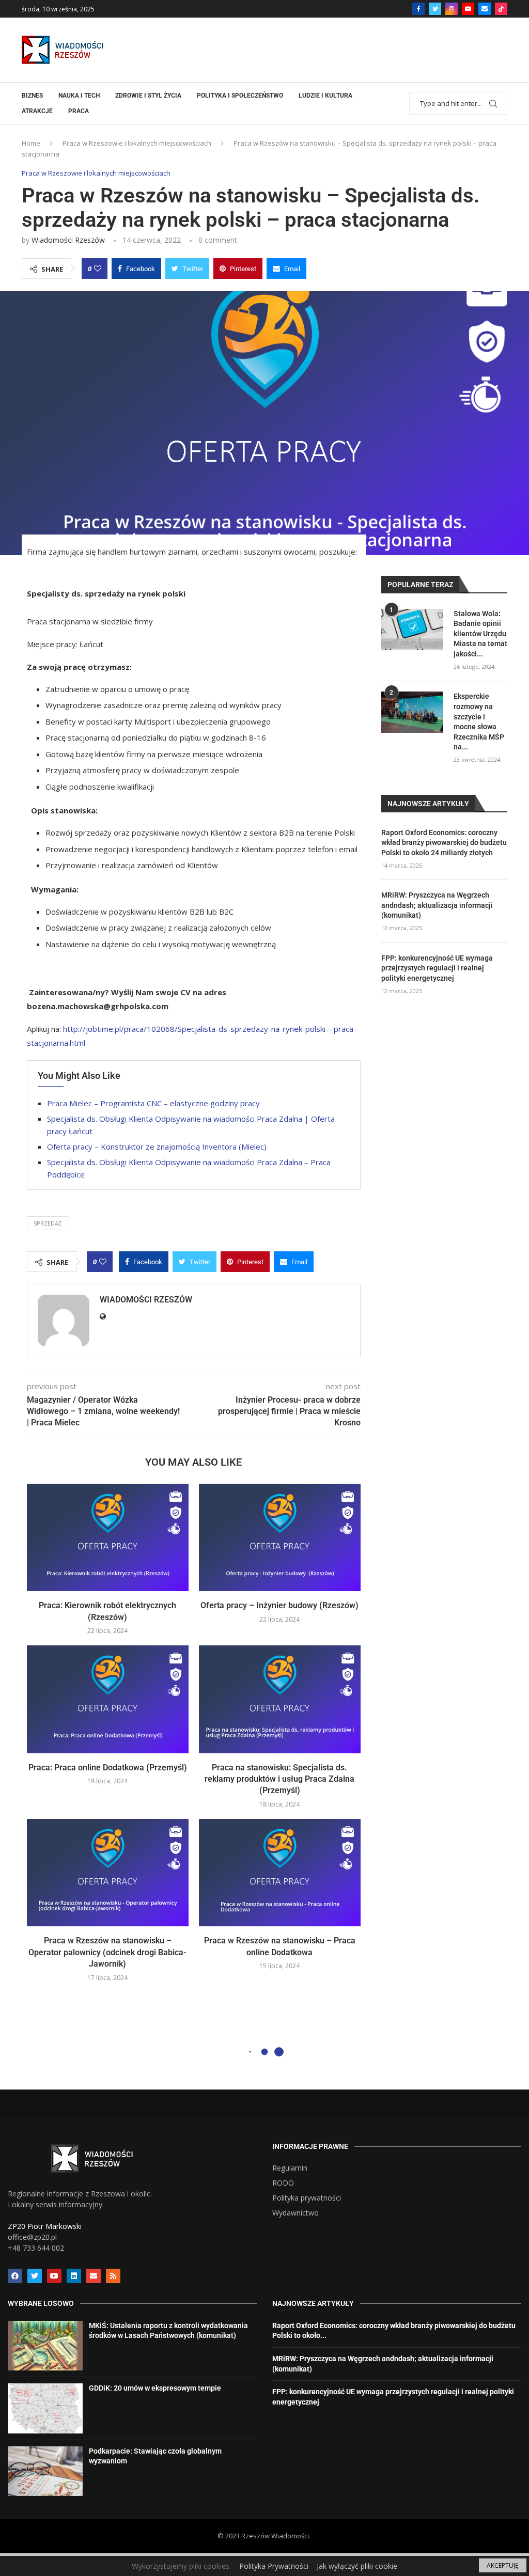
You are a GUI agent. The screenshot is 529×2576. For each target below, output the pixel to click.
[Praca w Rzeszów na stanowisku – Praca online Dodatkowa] (280, 1873)
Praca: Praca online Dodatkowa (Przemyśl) (108, 1768)
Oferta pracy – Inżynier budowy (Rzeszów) (279, 1605)
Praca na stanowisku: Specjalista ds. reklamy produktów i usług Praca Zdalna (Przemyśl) (279, 1779)
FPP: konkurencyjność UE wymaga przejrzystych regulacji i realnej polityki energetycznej (437, 968)
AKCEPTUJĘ (503, 2565)
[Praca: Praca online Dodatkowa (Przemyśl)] (108, 1699)
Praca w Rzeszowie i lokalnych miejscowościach (137, 143)
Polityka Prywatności (274, 2566)
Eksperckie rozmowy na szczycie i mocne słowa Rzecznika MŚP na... (479, 721)
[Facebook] (418, 9)
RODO (283, 2183)
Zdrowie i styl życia (148, 96)
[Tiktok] (501, 9)
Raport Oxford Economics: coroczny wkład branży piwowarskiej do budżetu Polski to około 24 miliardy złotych (444, 843)
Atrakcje (37, 111)
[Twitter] (435, 9)
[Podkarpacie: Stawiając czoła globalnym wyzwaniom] (45, 2471)
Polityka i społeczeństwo (240, 96)
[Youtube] (468, 9)
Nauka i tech (79, 96)
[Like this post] (98, 269)
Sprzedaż (48, 1223)
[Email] (485, 9)
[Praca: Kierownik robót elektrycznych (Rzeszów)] (108, 1538)
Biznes (32, 96)
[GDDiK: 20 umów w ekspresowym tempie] (45, 2408)
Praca (79, 111)
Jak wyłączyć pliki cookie (357, 2566)
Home (31, 143)
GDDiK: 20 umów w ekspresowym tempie (155, 2388)
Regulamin (290, 2168)
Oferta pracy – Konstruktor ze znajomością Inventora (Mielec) (157, 1146)
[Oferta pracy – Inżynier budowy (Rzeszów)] (280, 1538)
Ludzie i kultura (325, 96)
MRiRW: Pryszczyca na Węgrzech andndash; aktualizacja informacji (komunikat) (437, 905)
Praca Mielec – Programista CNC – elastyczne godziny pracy (153, 1103)
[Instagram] (452, 9)
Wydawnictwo (295, 2213)
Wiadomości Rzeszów (68, 240)
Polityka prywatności (307, 2198)
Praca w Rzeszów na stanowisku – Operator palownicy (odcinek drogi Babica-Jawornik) (107, 1952)
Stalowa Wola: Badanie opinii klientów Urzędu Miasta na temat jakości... (480, 634)
